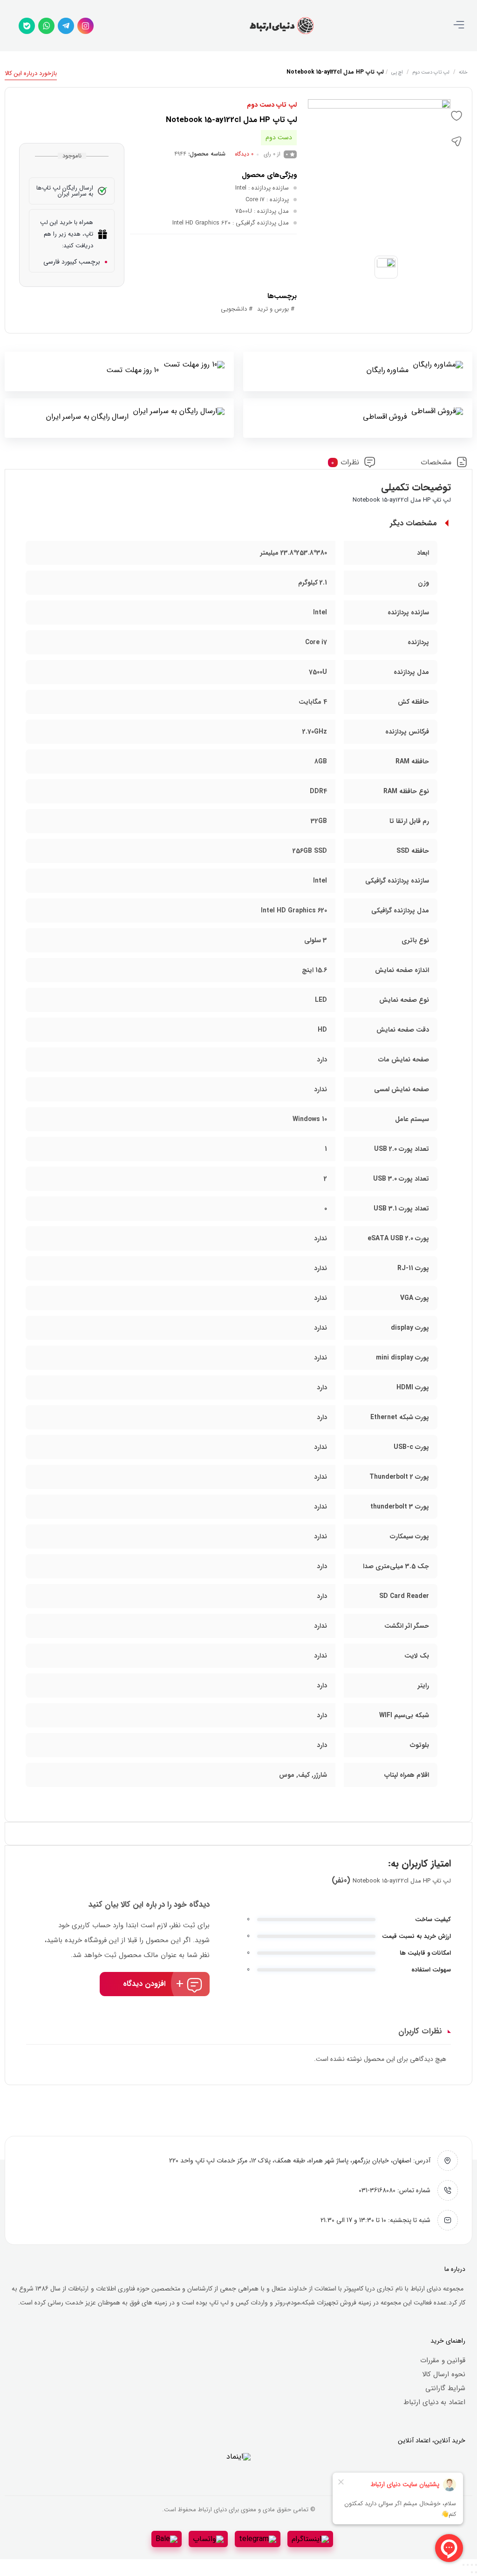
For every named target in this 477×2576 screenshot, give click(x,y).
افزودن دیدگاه (144, 1984)
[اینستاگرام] (85, 26)
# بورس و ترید (276, 309)
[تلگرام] (66, 26)
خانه (463, 72)
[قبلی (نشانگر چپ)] (476, 2572)
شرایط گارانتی (445, 2388)
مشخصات (436, 462)
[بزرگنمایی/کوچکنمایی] (476, 2565)
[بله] (27, 26)
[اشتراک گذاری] (468, 2565)
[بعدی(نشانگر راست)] (472, 2572)
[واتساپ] (46, 26)
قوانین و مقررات (443, 2360)
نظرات (345, 462)
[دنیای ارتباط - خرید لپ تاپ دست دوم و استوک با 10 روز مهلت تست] (281, 26)
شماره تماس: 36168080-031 (395, 2190)
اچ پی (397, 72)
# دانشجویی (237, 309)
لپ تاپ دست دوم (431, 72)
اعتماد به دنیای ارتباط (434, 2402)
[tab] (444, 462)
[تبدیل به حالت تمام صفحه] (472, 2565)
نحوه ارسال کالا (444, 2374)
